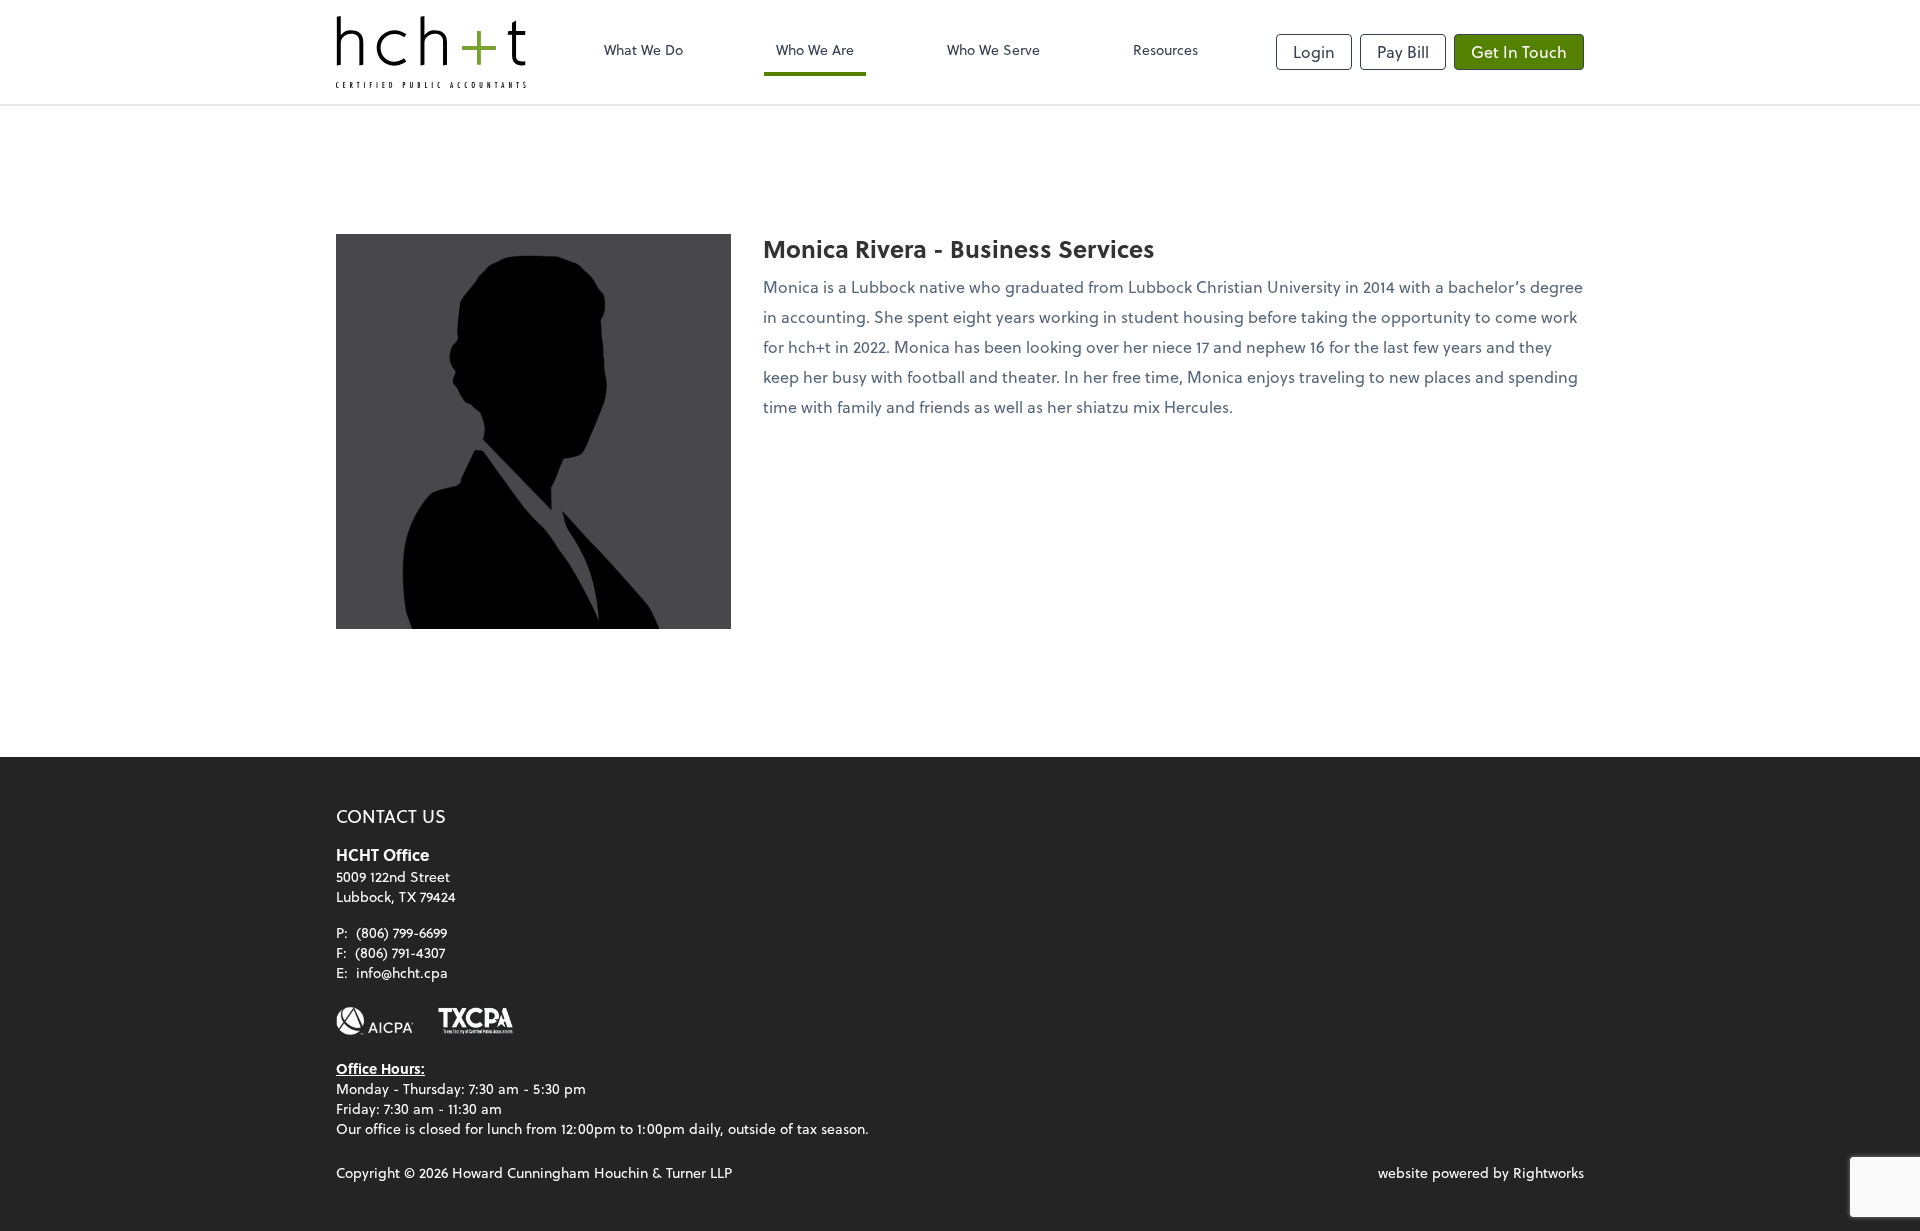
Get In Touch (1519, 51)
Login (1314, 51)
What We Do (643, 49)
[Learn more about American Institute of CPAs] (375, 1021)
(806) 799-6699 (401, 932)
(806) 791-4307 (400, 952)
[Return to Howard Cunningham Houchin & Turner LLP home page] (431, 52)
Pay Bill (1403, 51)
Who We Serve (993, 49)
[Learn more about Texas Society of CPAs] (475, 1021)
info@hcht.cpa (402, 972)
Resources (1165, 49)
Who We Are (815, 49)
